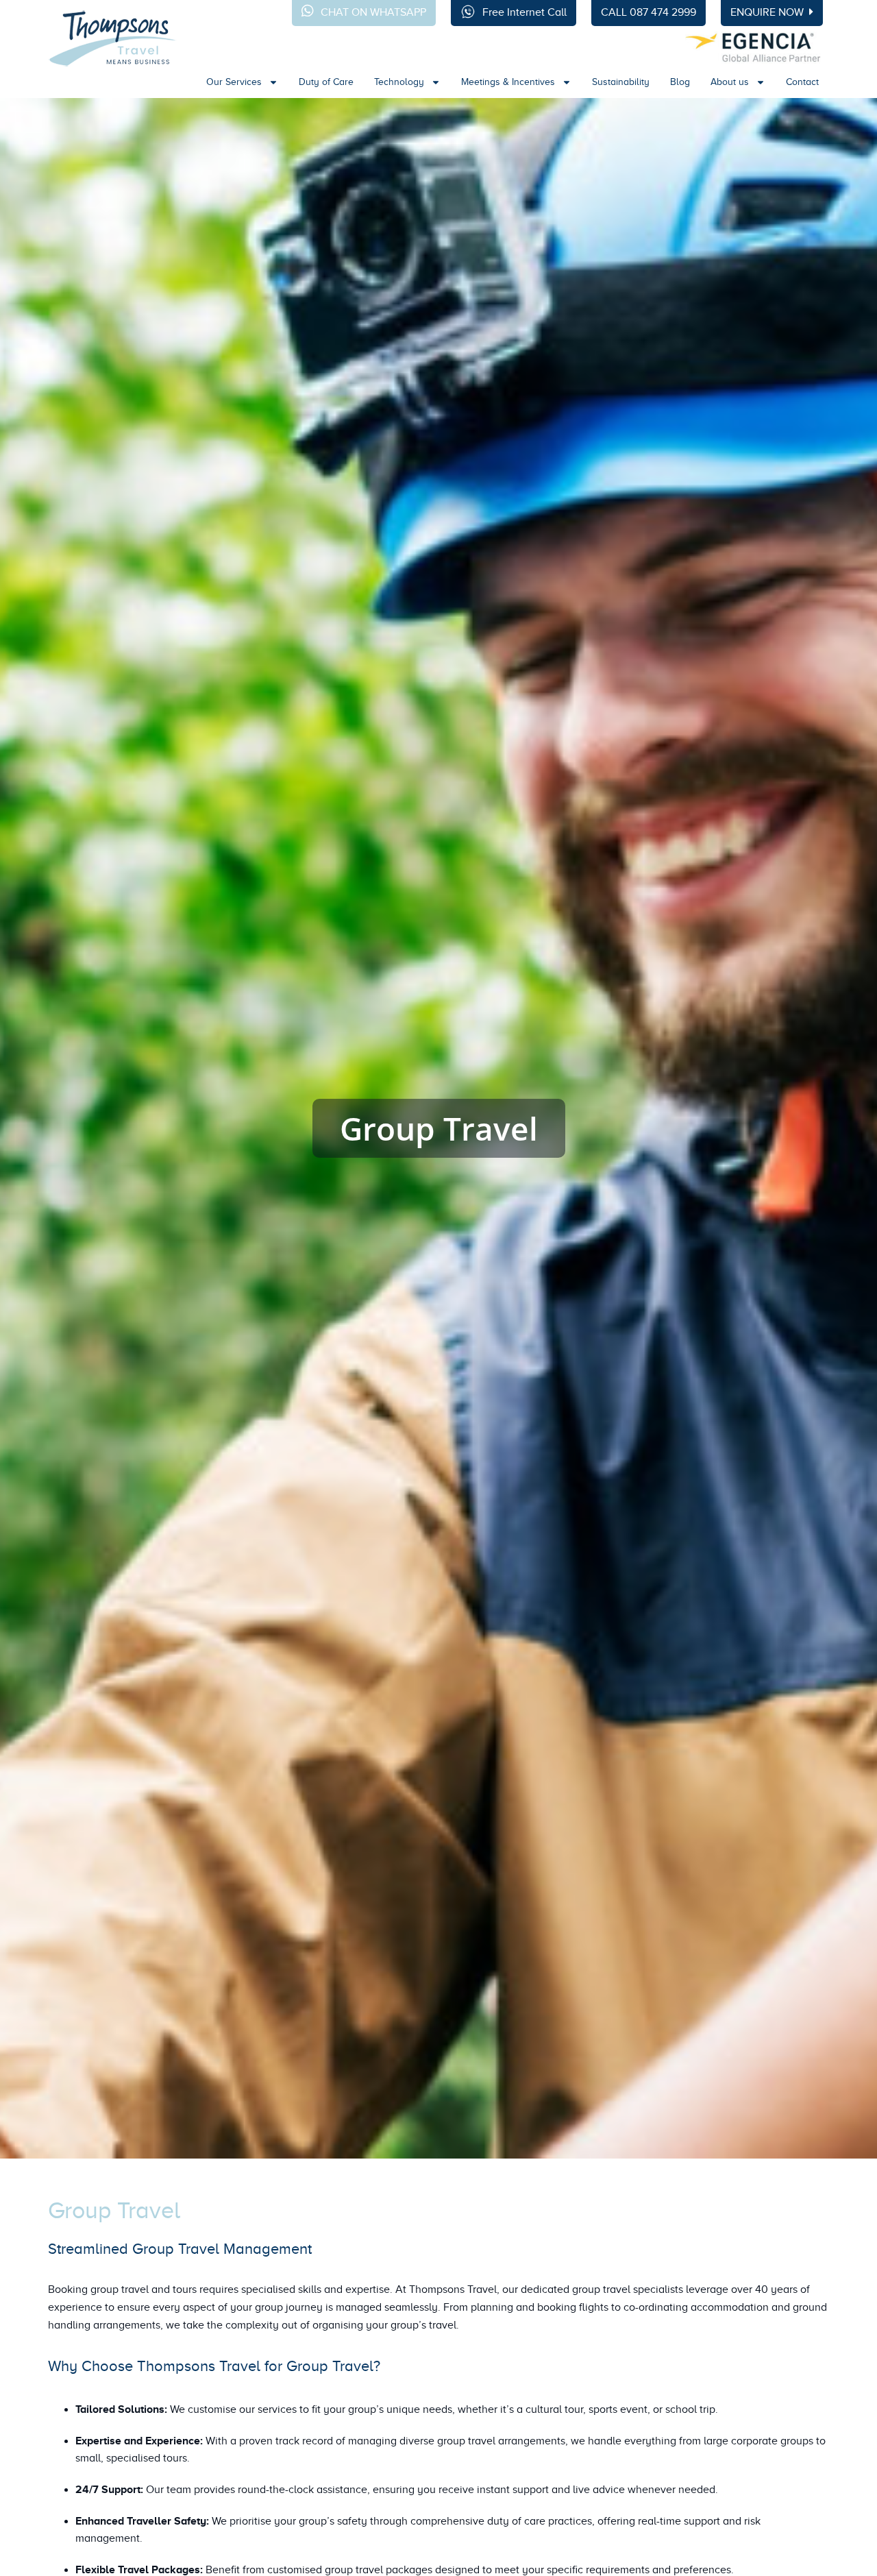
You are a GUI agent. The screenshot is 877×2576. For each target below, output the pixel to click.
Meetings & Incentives (508, 82)
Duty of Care (326, 82)
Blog (680, 82)
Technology (399, 82)
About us (730, 82)
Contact (802, 82)
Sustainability (621, 82)
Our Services (234, 82)
